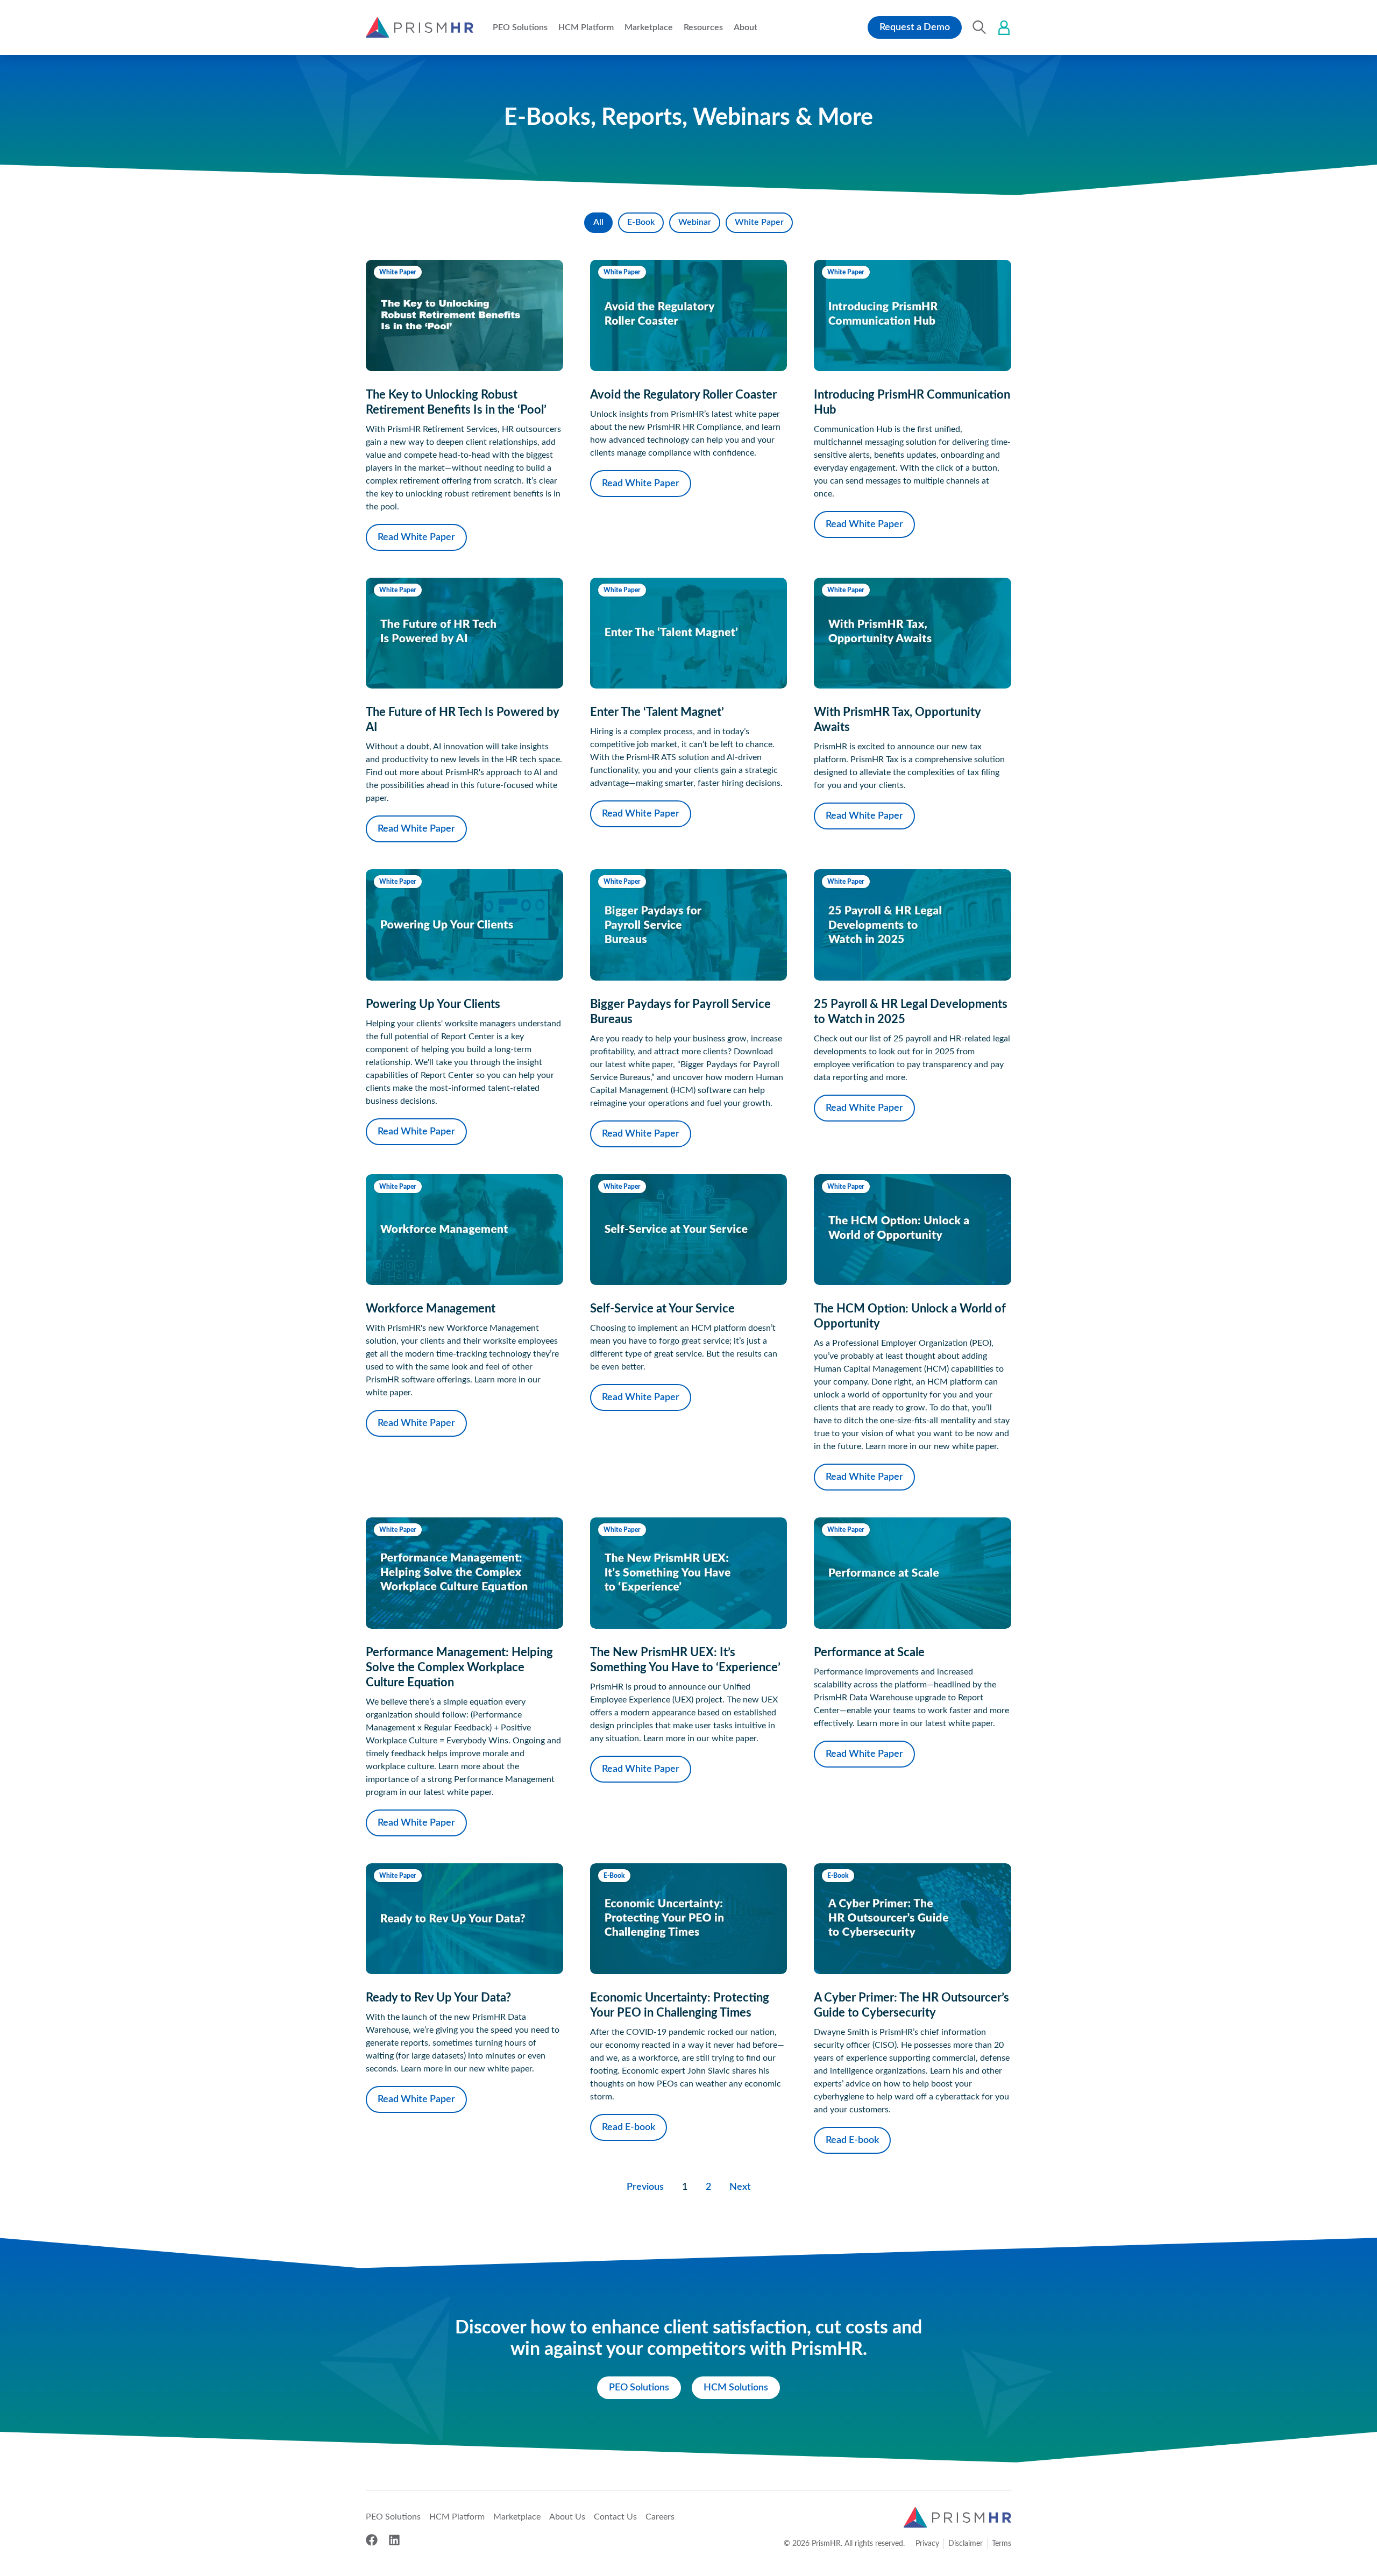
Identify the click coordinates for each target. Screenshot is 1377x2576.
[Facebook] (372, 2540)
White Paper (759, 222)
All (598, 222)
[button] (520, 27)
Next (740, 2187)
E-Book (641, 222)
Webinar (695, 222)
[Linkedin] (394, 2540)
